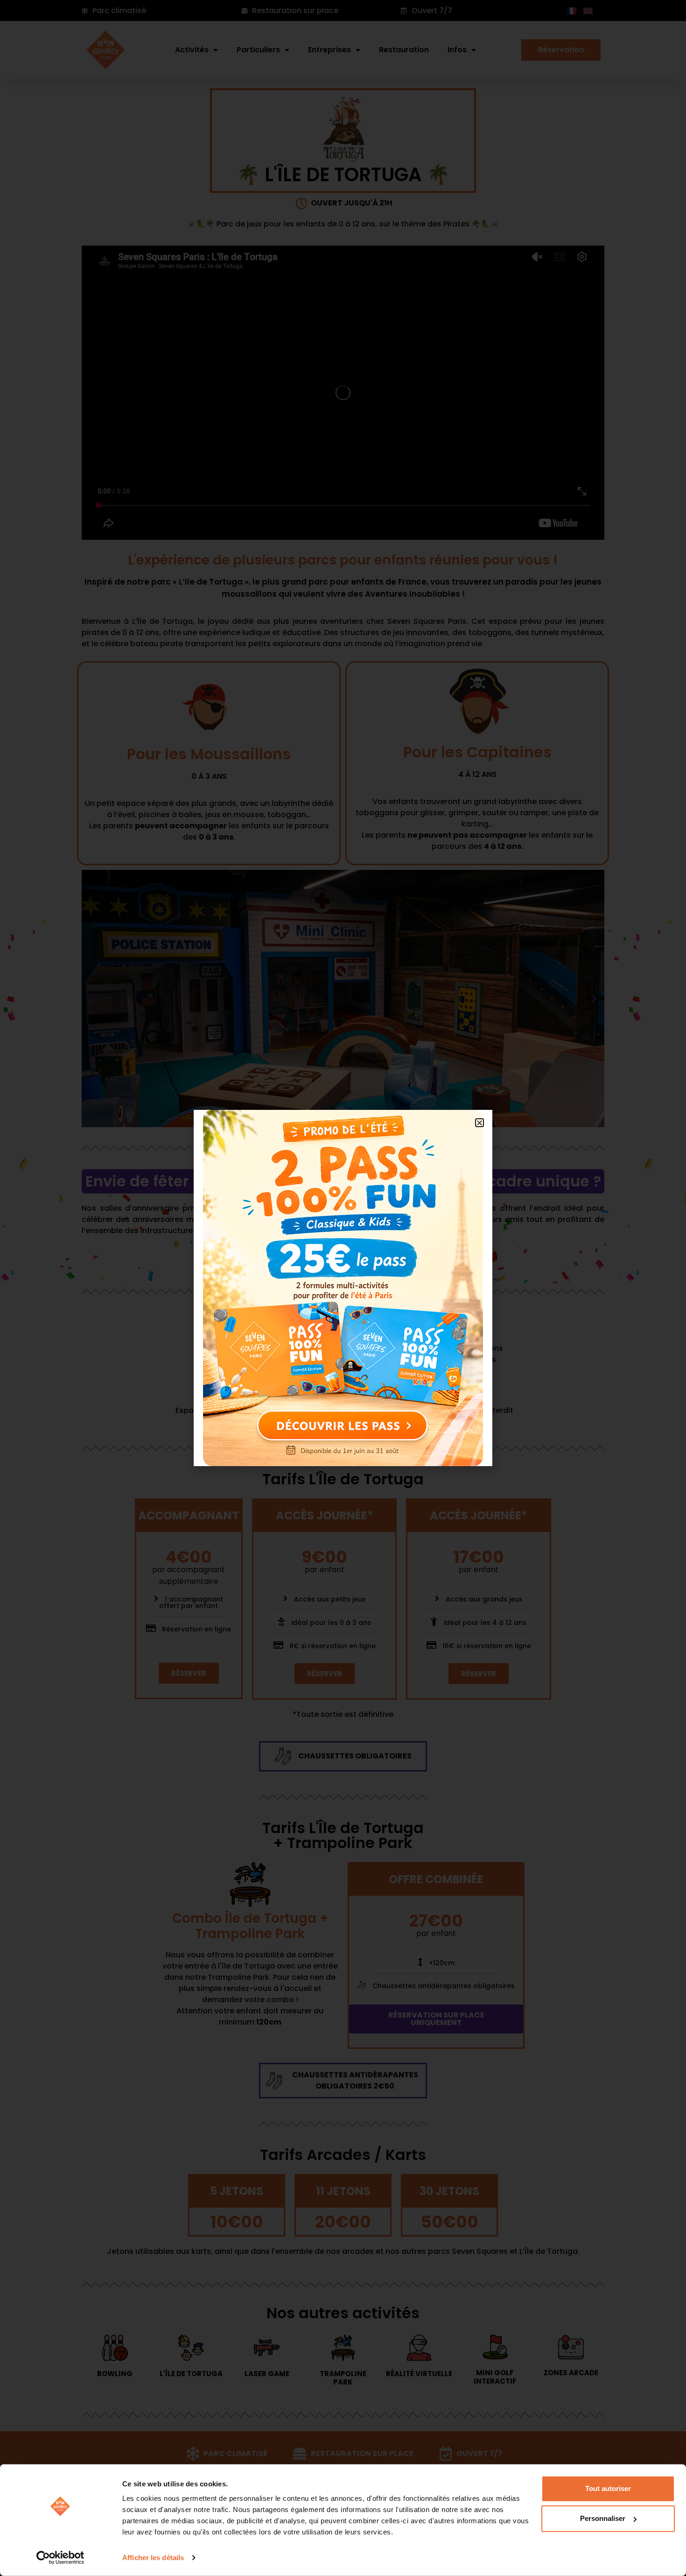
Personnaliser (603, 2518)
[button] (479, 1123)
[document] (343, 1288)
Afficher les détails (153, 2558)
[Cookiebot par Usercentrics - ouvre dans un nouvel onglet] (60, 2558)
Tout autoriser (608, 2488)
